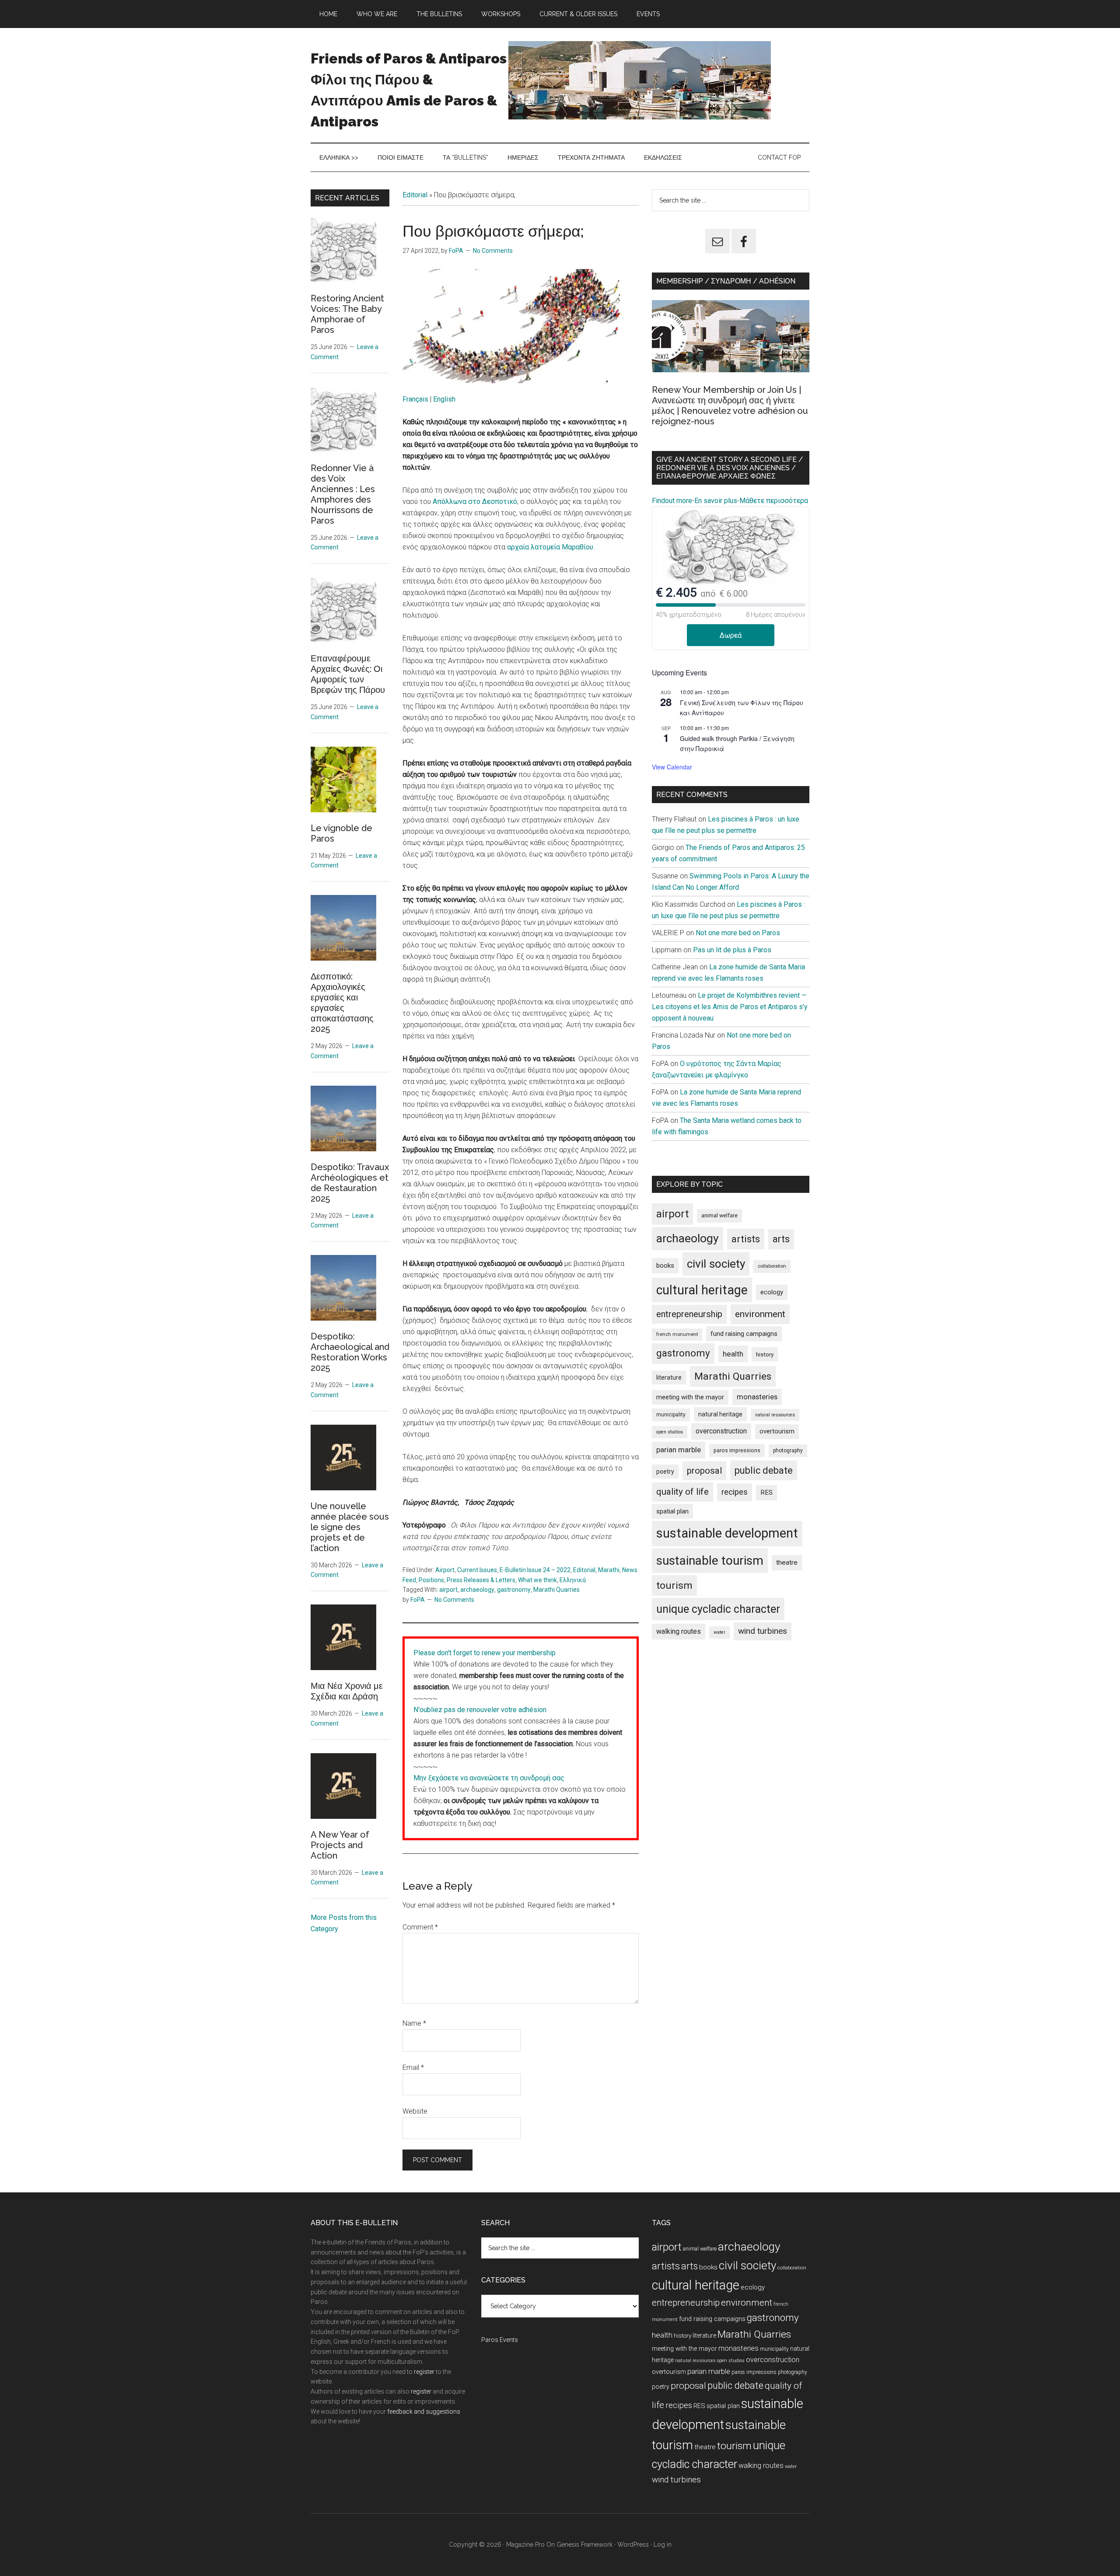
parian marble (679, 1450)
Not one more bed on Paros (738, 933)
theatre (787, 1562)
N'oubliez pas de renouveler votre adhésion (480, 1710)
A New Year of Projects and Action (340, 1845)
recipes (735, 1492)
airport (448, 1590)
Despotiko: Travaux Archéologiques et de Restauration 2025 (350, 1183)
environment (760, 1314)
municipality (671, 1415)
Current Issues (477, 1570)
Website (415, 2111)
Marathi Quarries (556, 1590)
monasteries (757, 1397)
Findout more (672, 501)
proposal (704, 1471)
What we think (537, 1580)
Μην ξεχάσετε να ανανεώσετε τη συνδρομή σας (489, 1778)
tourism (674, 1585)
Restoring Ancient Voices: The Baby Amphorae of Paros (347, 314)
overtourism (777, 1431)
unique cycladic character (718, 1609)
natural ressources (775, 1415)
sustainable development (727, 1533)
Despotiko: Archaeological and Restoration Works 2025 (350, 1352)
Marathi (609, 1570)
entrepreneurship (689, 1314)
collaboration (772, 1266)
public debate (764, 1470)
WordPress (633, 2545)
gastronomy (514, 1590)
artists (746, 1239)
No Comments (493, 251)
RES (766, 1492)
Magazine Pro (525, 2545)
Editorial (415, 195)
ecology (772, 1292)
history (765, 1354)
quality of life (682, 1492)
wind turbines (763, 1631)
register (424, 2372)
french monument (677, 1334)
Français (415, 399)
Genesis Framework (584, 2545)
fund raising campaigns (744, 1334)
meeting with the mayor (690, 1397)
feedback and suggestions (424, 2412)
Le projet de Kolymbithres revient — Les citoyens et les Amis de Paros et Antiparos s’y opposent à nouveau (730, 1007)
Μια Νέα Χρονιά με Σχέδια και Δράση (347, 1691)
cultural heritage (702, 1290)
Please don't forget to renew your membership (485, 1653)
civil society (716, 1264)
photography (788, 1451)
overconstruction (721, 1431)
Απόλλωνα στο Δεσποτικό (475, 502)
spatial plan (672, 1511)
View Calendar (672, 767)
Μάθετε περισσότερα (774, 501)
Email (413, 2067)
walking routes (679, 1631)
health (733, 1354)
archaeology (477, 1590)
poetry (665, 1472)
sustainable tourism (710, 1561)
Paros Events (500, 2340)
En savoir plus (716, 501)
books (665, 1265)
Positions (431, 1580)
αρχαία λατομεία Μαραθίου (550, 547)
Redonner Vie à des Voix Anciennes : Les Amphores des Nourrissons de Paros (343, 494)
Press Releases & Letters (481, 1580)
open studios (670, 1432)
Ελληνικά (573, 1580)
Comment (420, 1927)
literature (669, 1377)
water (719, 1632)
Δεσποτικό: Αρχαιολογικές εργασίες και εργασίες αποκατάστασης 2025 (342, 1003)
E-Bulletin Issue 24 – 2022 (535, 1570)
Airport (445, 1570)
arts (781, 1239)
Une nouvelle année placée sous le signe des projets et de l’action (350, 1527)
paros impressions (737, 1450)
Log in (663, 2545)
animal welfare (719, 1215)
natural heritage (720, 1414)
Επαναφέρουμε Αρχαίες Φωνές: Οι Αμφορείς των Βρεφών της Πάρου (348, 674)
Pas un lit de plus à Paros (732, 950)
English (444, 399)
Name (414, 2023)
